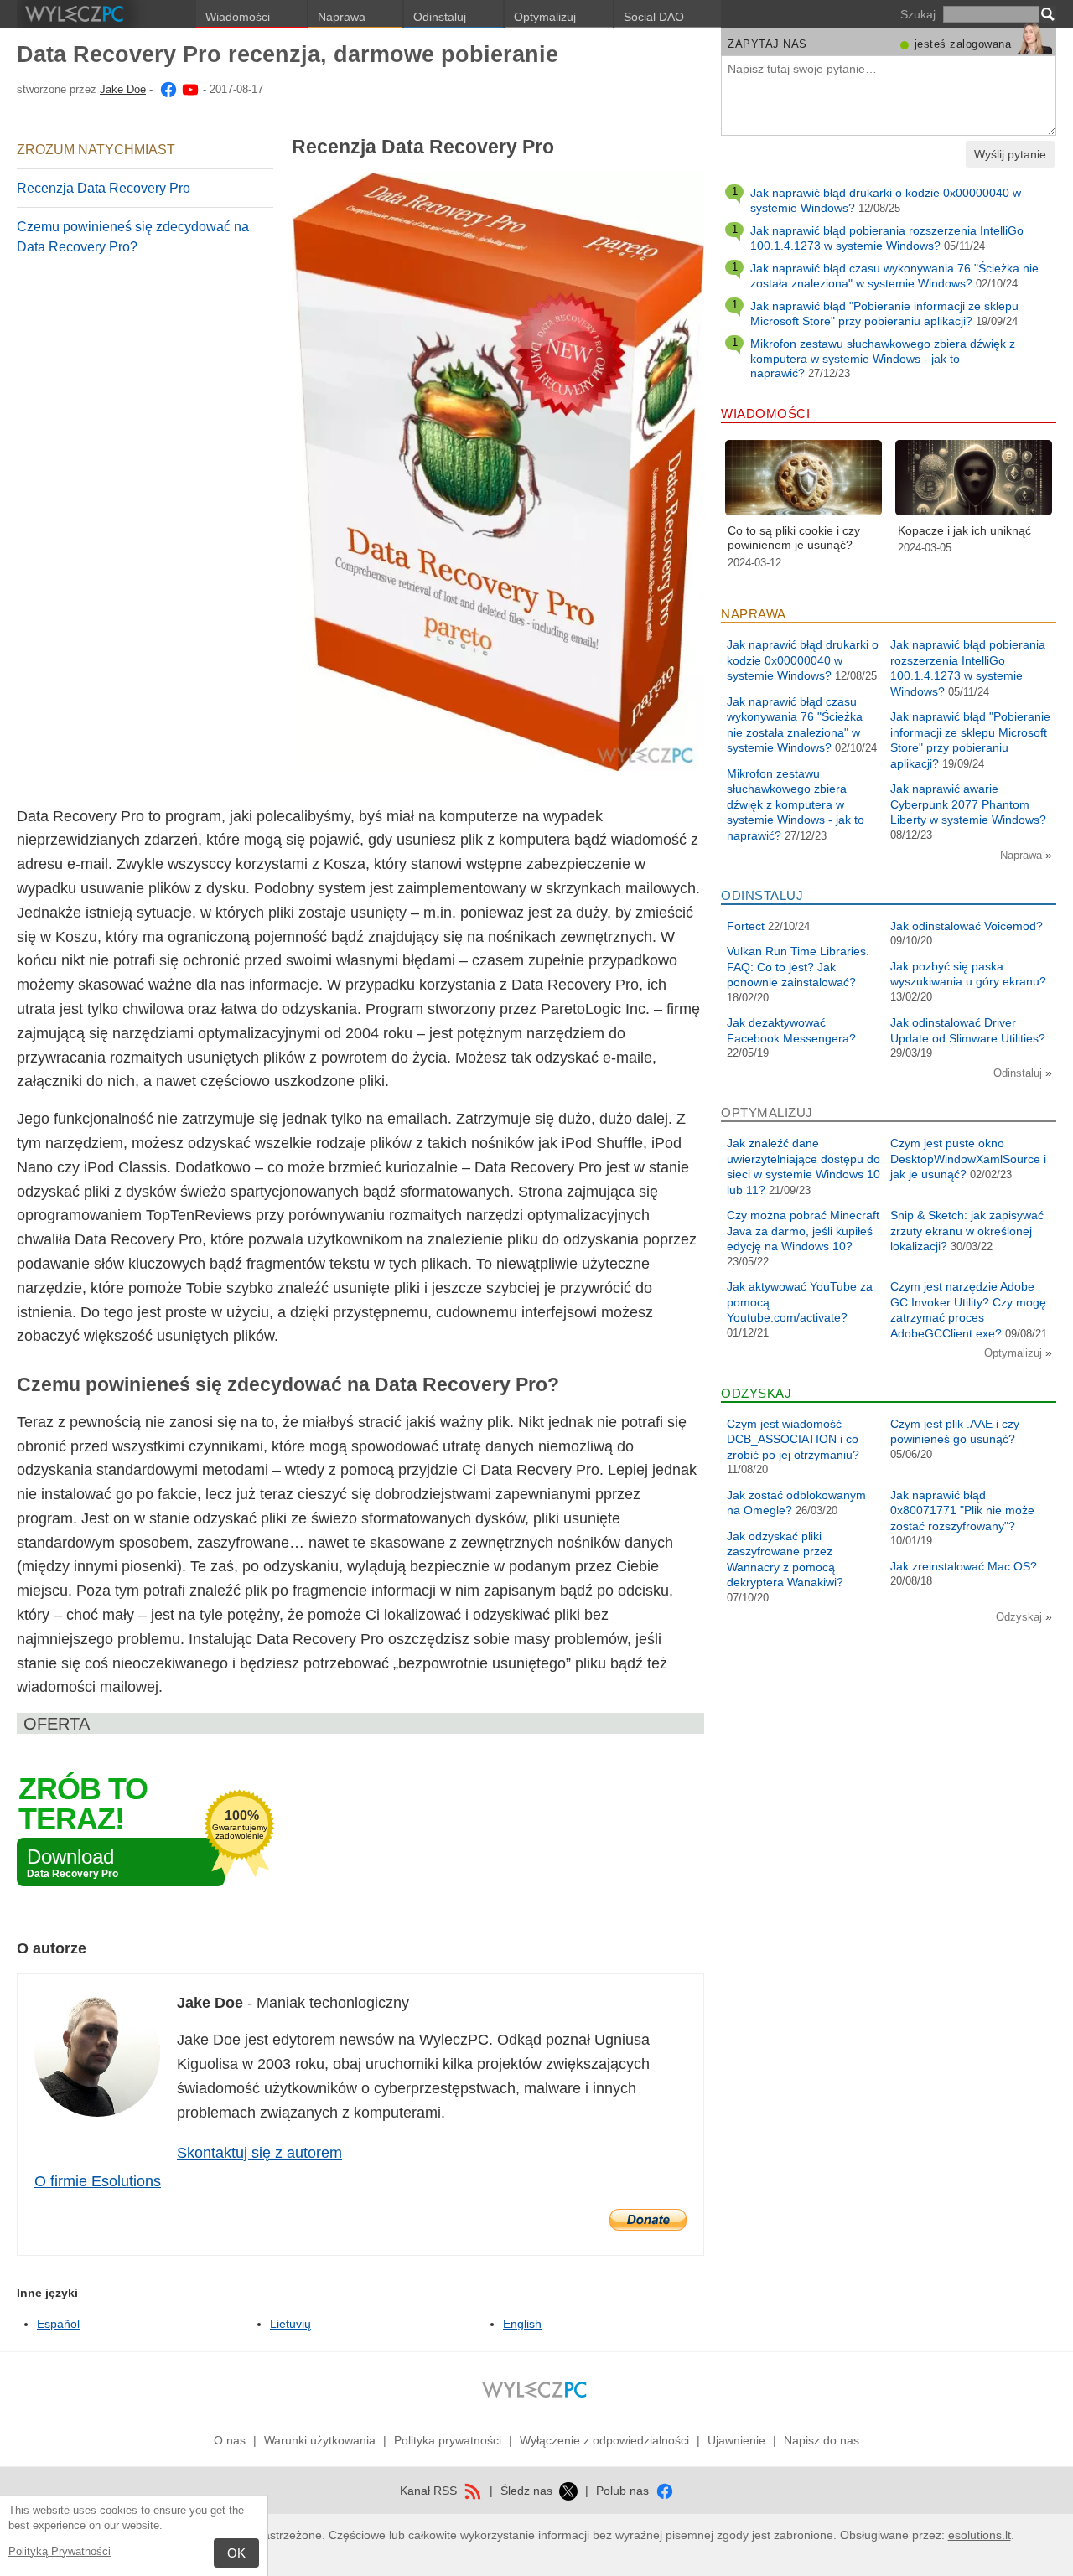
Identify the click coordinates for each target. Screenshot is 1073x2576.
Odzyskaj (1021, 1617)
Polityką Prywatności (60, 2551)
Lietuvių (290, 2324)
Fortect (746, 926)
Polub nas (624, 2491)
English (522, 2324)
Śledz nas (528, 2491)
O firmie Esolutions (98, 2181)
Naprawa (342, 17)
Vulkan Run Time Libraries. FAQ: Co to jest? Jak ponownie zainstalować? (798, 967)
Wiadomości (238, 17)
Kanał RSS (430, 2491)
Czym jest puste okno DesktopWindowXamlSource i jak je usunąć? (968, 1159)
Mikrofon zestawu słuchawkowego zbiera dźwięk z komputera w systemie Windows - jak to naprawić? (883, 358)
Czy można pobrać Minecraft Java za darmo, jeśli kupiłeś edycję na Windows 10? (803, 1231)
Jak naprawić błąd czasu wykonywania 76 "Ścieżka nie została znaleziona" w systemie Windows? (894, 276)
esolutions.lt (980, 2535)
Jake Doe (123, 89)
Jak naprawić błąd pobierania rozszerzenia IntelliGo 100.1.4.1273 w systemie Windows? (887, 238)
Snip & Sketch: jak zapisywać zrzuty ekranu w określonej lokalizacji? (967, 1231)
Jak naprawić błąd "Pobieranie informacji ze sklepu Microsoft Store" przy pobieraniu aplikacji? (884, 313)
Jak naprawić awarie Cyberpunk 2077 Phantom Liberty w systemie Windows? (968, 804)
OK (236, 2553)
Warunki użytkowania (320, 2440)
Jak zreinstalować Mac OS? (964, 1566)
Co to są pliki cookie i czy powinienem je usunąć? (794, 538)
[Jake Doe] (167, 89)
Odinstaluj (440, 17)
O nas (230, 2440)
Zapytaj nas (767, 44)
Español (58, 2324)
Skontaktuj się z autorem (259, 2153)
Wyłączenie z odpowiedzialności (604, 2440)
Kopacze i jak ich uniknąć (964, 530)
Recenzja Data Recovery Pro (104, 188)
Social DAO (654, 17)
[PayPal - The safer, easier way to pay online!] (648, 2220)
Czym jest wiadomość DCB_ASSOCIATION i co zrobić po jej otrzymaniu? (793, 1439)
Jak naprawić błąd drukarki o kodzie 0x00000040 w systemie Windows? (803, 660)
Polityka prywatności (448, 2440)
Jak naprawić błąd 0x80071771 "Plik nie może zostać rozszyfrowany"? (962, 1510)
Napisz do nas (822, 2440)
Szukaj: (920, 14)
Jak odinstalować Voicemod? (967, 926)
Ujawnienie (736, 2440)
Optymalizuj (545, 17)
